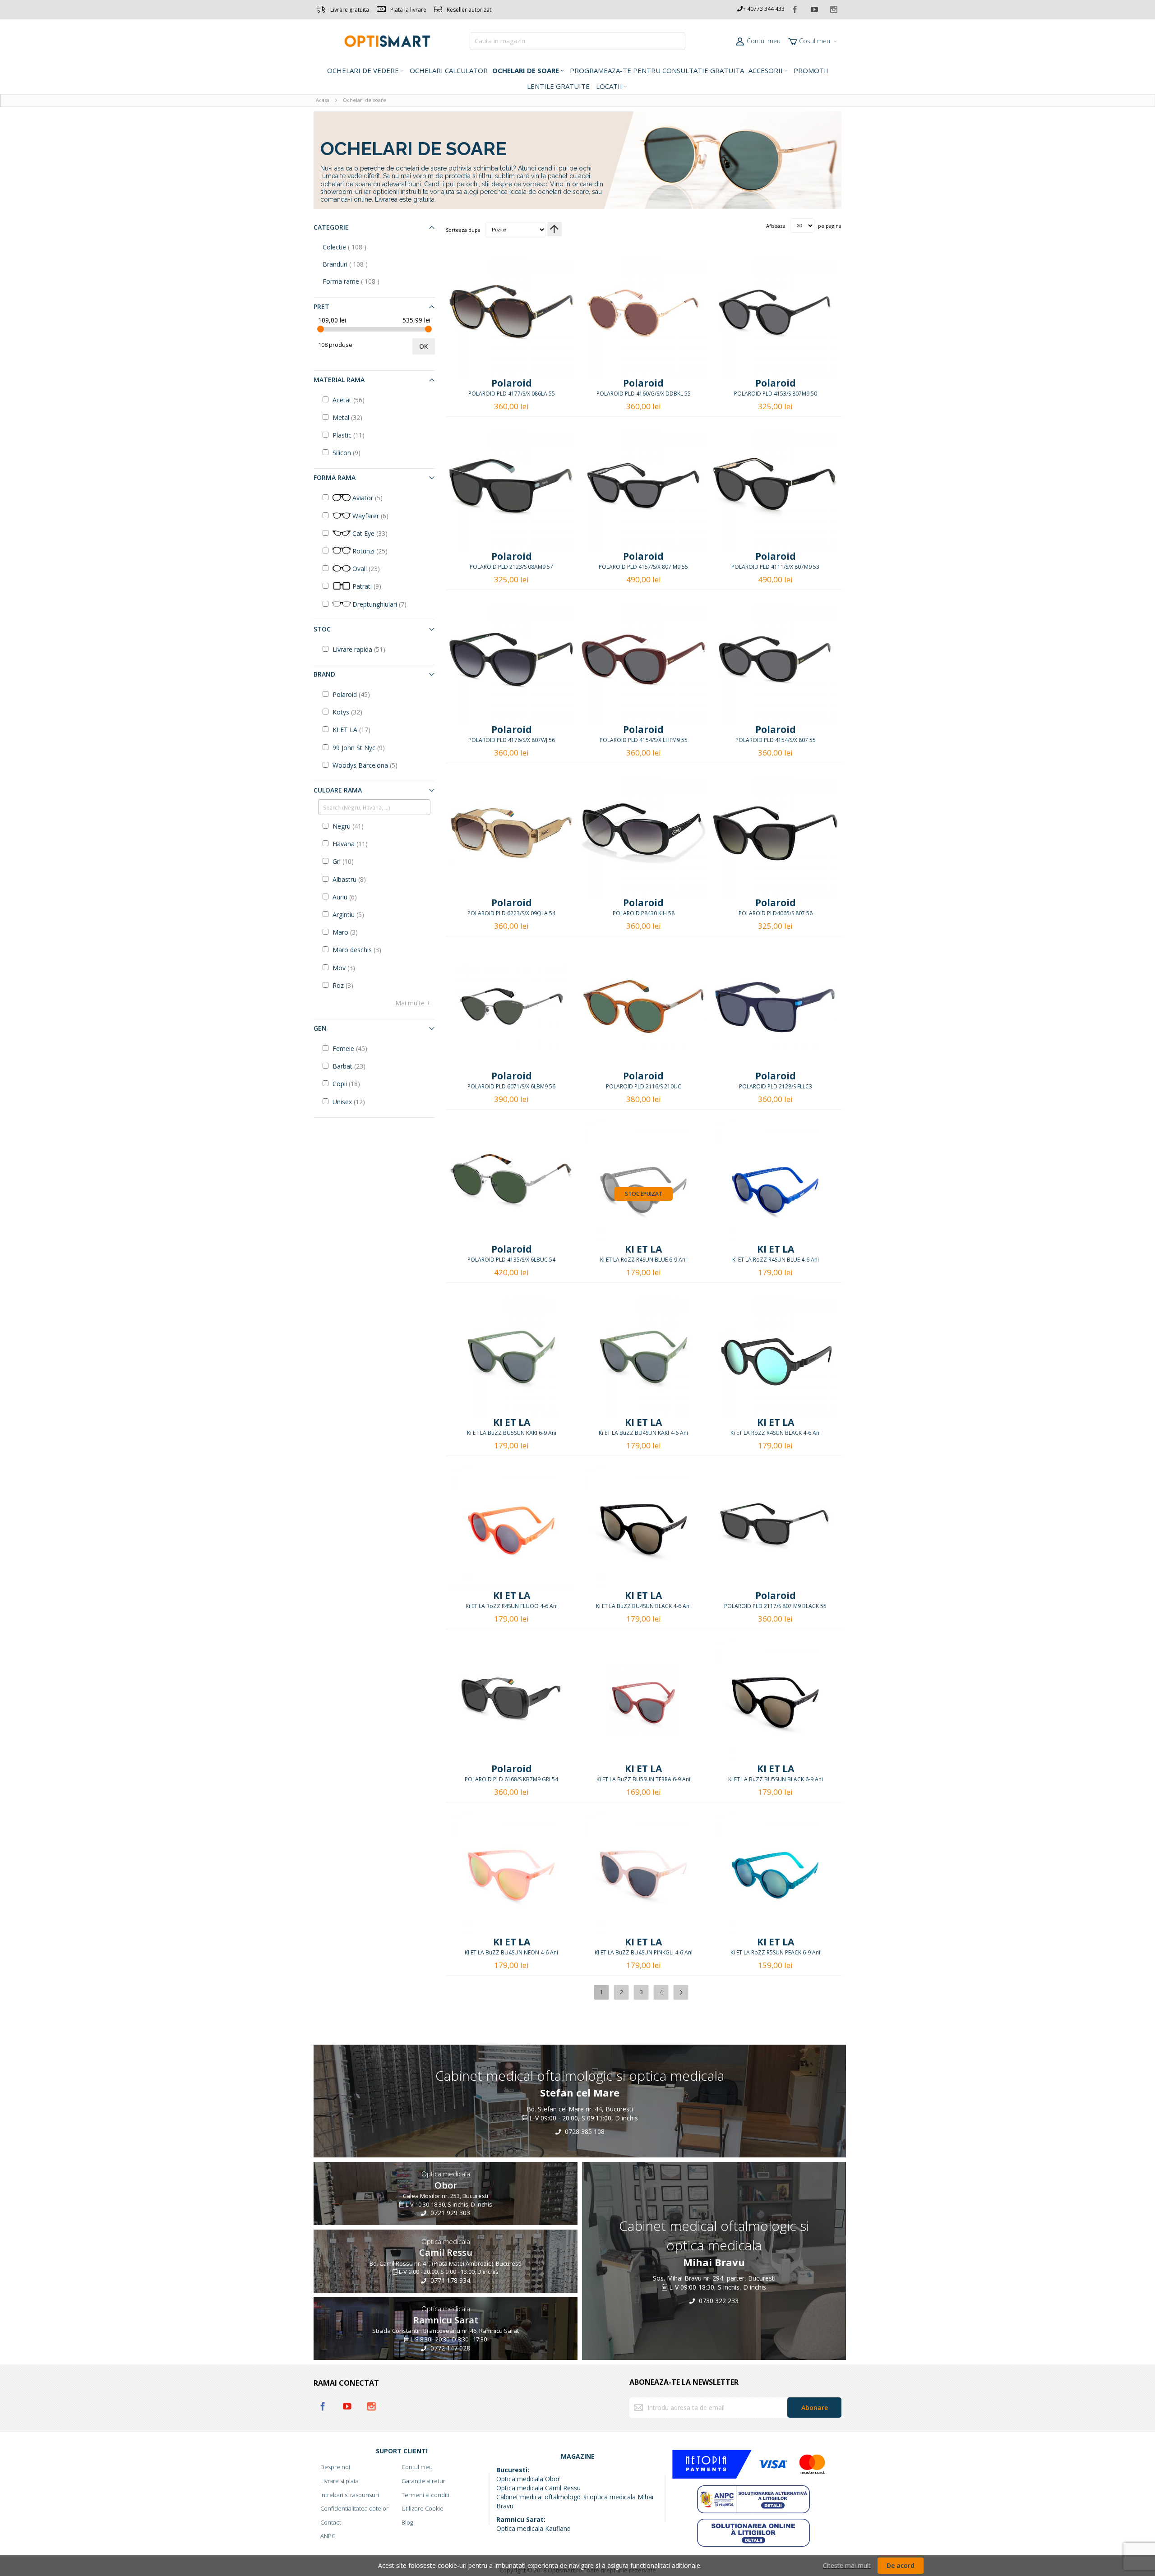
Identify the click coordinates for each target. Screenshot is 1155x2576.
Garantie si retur (423, 2481)
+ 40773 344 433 (764, 9)
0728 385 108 (584, 2131)
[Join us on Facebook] (795, 8)
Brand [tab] (324, 674)
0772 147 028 (449, 2348)
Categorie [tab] (331, 227)
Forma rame (360, 281)
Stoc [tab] (322, 629)
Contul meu (764, 41)
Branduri (355, 264)
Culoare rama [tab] (338, 790)
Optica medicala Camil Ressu (538, 2488)
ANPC (328, 2536)
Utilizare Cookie (423, 2508)
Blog (407, 2522)
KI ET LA (643, 1249)
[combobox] (577, 41)
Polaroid (512, 383)
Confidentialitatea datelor (354, 2508)
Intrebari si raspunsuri (350, 2495)
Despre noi (335, 2467)
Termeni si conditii (426, 2495)
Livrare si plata (340, 2481)
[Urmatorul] (681, 1992)
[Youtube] (815, 8)
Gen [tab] (320, 1028)
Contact (331, 2522)
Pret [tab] (321, 306)
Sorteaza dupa (463, 229)
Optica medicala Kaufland (534, 2528)
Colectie (354, 247)
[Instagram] (834, 8)
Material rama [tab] (339, 380)
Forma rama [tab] (335, 477)
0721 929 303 (449, 2213)
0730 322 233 (718, 2301)
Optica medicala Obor (528, 2479)
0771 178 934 (449, 2280)
